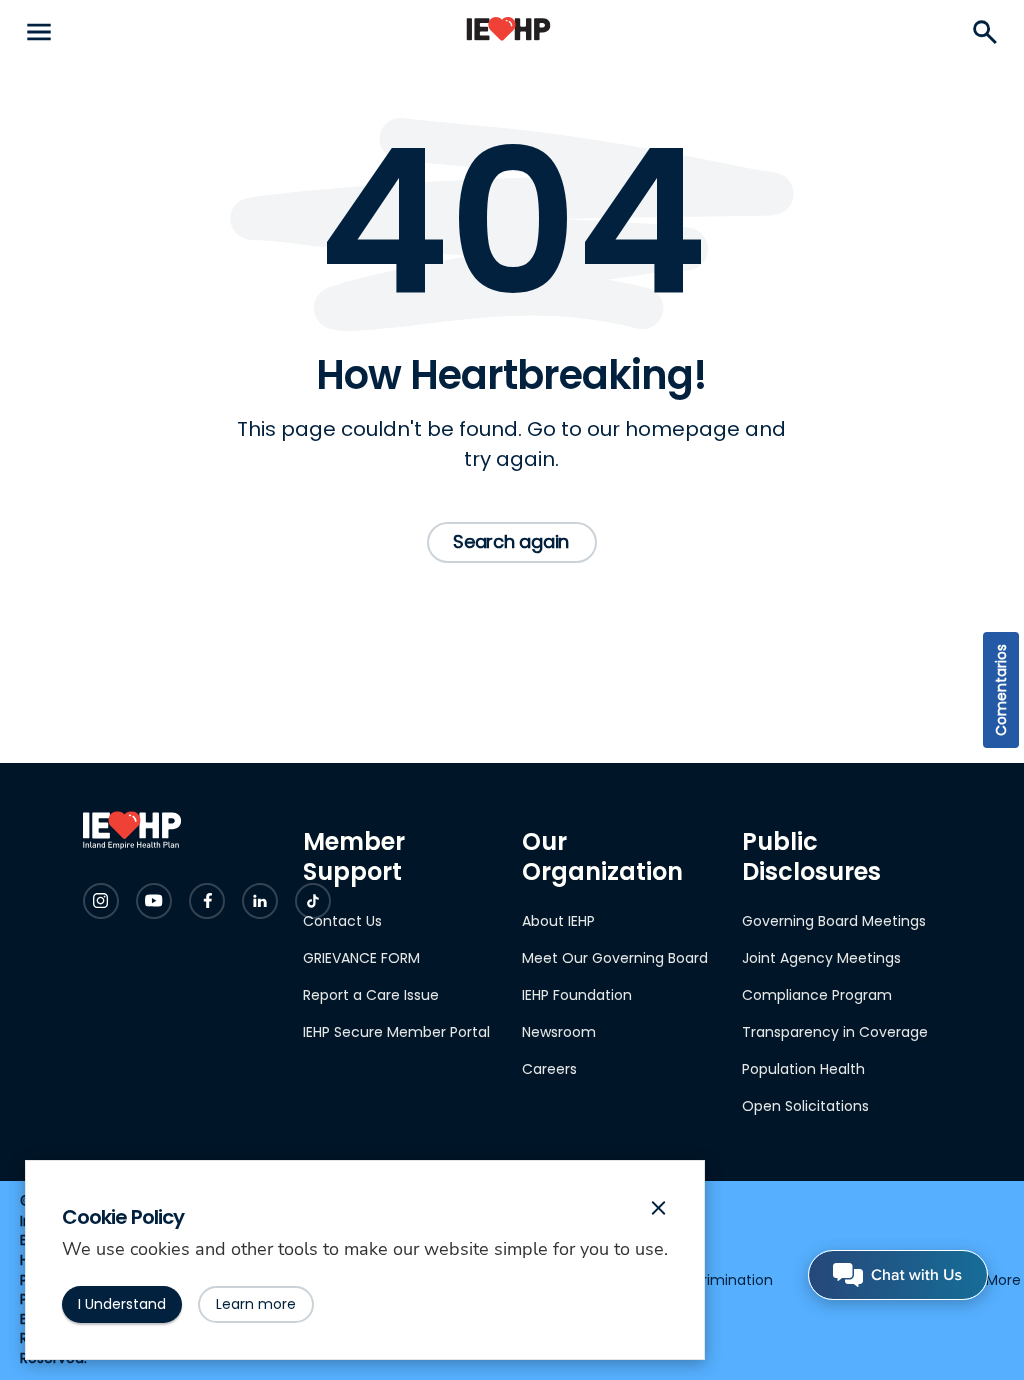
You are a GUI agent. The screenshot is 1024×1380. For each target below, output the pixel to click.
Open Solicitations (805, 1106)
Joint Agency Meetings (821, 958)
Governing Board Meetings (834, 921)
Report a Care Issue (371, 995)
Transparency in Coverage (835, 1032)
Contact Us (342, 921)
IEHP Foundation (577, 995)
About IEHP (558, 921)
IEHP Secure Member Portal (396, 1032)
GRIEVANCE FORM (361, 958)
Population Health (803, 1069)
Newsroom (559, 1032)
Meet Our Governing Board (615, 958)
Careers (549, 1069)
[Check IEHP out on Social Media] (101, 901)
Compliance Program (817, 995)
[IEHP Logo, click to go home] (508, 32)
